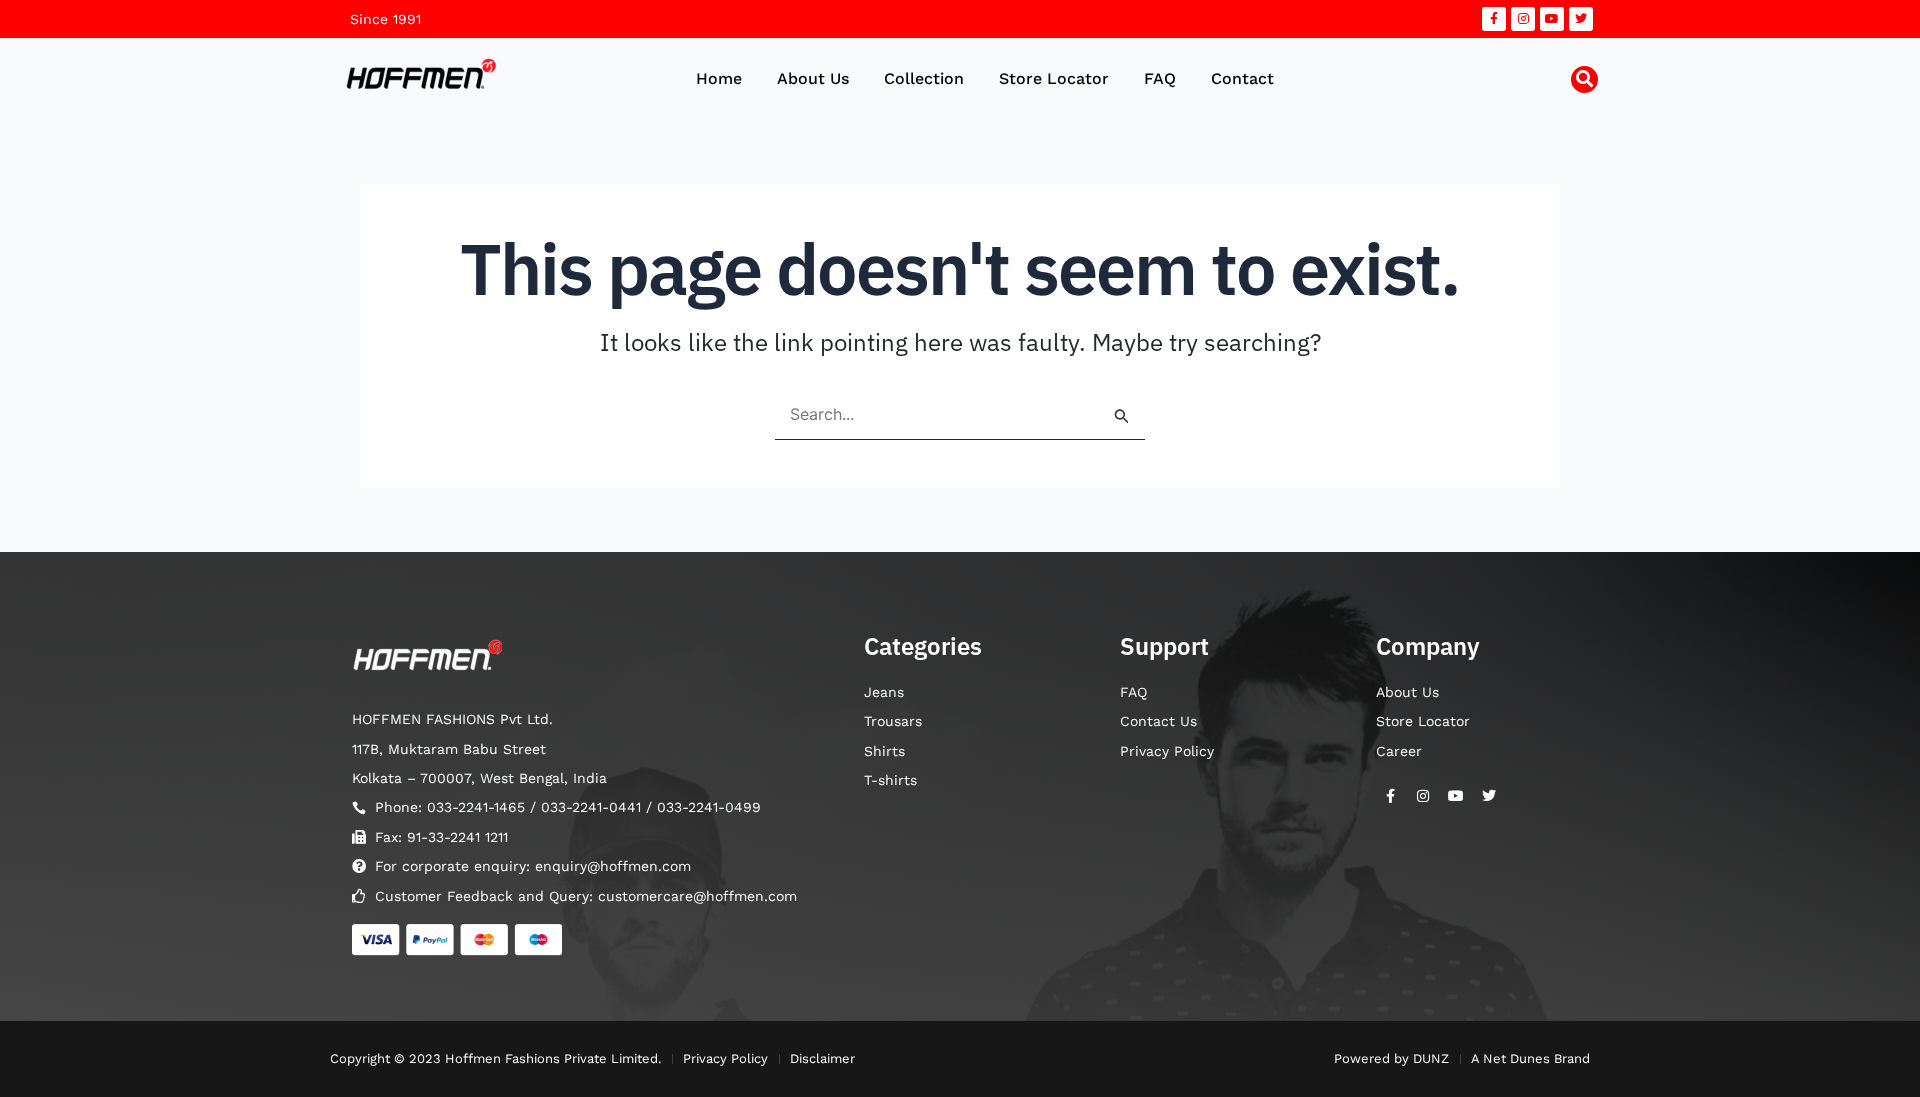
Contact (1242, 78)
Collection (924, 78)
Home (719, 78)
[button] (1584, 79)
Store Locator (1054, 78)
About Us (813, 78)
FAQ (1160, 78)
